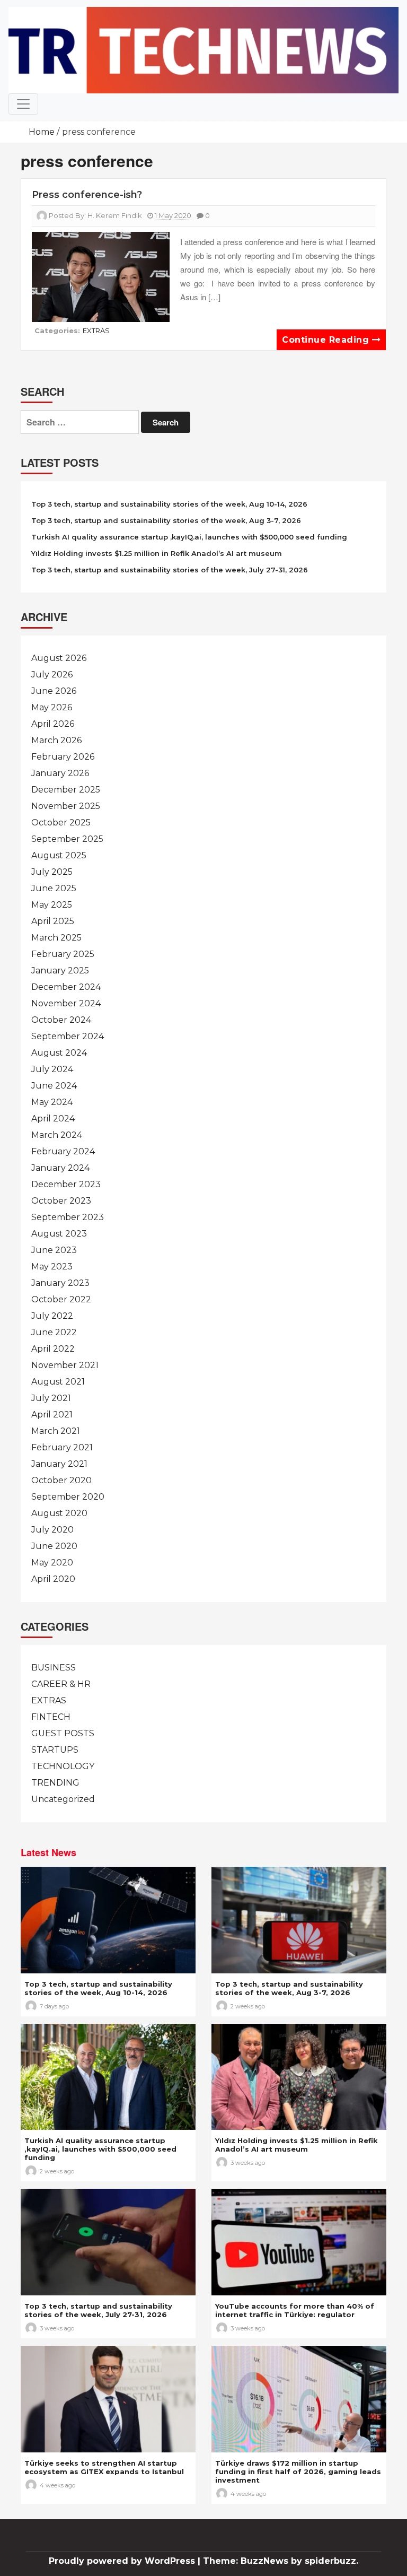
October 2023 (61, 1201)
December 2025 (66, 790)
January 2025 (60, 971)
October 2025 (61, 823)
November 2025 (66, 806)
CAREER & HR (61, 1684)
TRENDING (55, 1783)
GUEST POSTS (63, 1733)
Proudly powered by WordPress (123, 2561)
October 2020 (61, 1480)
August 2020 (59, 1513)
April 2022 (53, 1349)
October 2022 (61, 1299)
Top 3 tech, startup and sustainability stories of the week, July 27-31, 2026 (170, 570)
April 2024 (53, 1119)
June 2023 (54, 1250)
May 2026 (52, 707)
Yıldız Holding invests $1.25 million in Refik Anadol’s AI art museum (157, 553)
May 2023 (52, 1267)
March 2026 (56, 740)
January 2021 (59, 1464)
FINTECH (51, 1717)
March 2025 (56, 938)
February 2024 (63, 1151)
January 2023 (60, 1283)
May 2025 (52, 905)
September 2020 (68, 1497)
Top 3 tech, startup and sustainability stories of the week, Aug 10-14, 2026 (169, 504)
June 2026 (54, 691)
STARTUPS (55, 1750)
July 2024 (52, 1069)
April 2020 (53, 1579)
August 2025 (59, 855)
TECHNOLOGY (63, 1766)
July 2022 (52, 1316)
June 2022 (54, 1332)
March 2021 (56, 1431)
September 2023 (68, 1217)
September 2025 (67, 839)
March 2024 (57, 1135)
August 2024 (59, 1053)
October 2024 (61, 1020)
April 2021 (52, 1415)
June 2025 (54, 888)
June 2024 (54, 1086)
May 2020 (52, 1563)
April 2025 (53, 921)
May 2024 (52, 1102)
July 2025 (52, 872)
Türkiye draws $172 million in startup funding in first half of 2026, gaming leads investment (298, 2471)
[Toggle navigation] (23, 104)
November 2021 (65, 1365)
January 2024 (60, 1168)
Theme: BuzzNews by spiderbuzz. (281, 2561)
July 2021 (51, 1398)
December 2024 (66, 987)
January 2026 (60, 773)
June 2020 (54, 1546)
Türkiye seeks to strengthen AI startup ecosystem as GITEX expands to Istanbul (104, 2467)
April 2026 (53, 724)
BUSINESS (54, 1668)
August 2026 (59, 658)
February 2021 (62, 1447)
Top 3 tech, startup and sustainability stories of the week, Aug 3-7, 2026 (166, 520)
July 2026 (52, 675)
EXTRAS (96, 330)
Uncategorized (63, 1799)
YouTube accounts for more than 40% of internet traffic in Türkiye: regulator (295, 2310)
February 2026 (63, 757)
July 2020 (52, 1530)
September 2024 (68, 1036)
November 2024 (66, 1003)
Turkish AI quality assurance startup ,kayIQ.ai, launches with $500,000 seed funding (189, 537)
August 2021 (58, 1382)
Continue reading (327, 340)
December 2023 (66, 1184)
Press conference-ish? (87, 195)
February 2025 (63, 954)
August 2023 (59, 1234)
